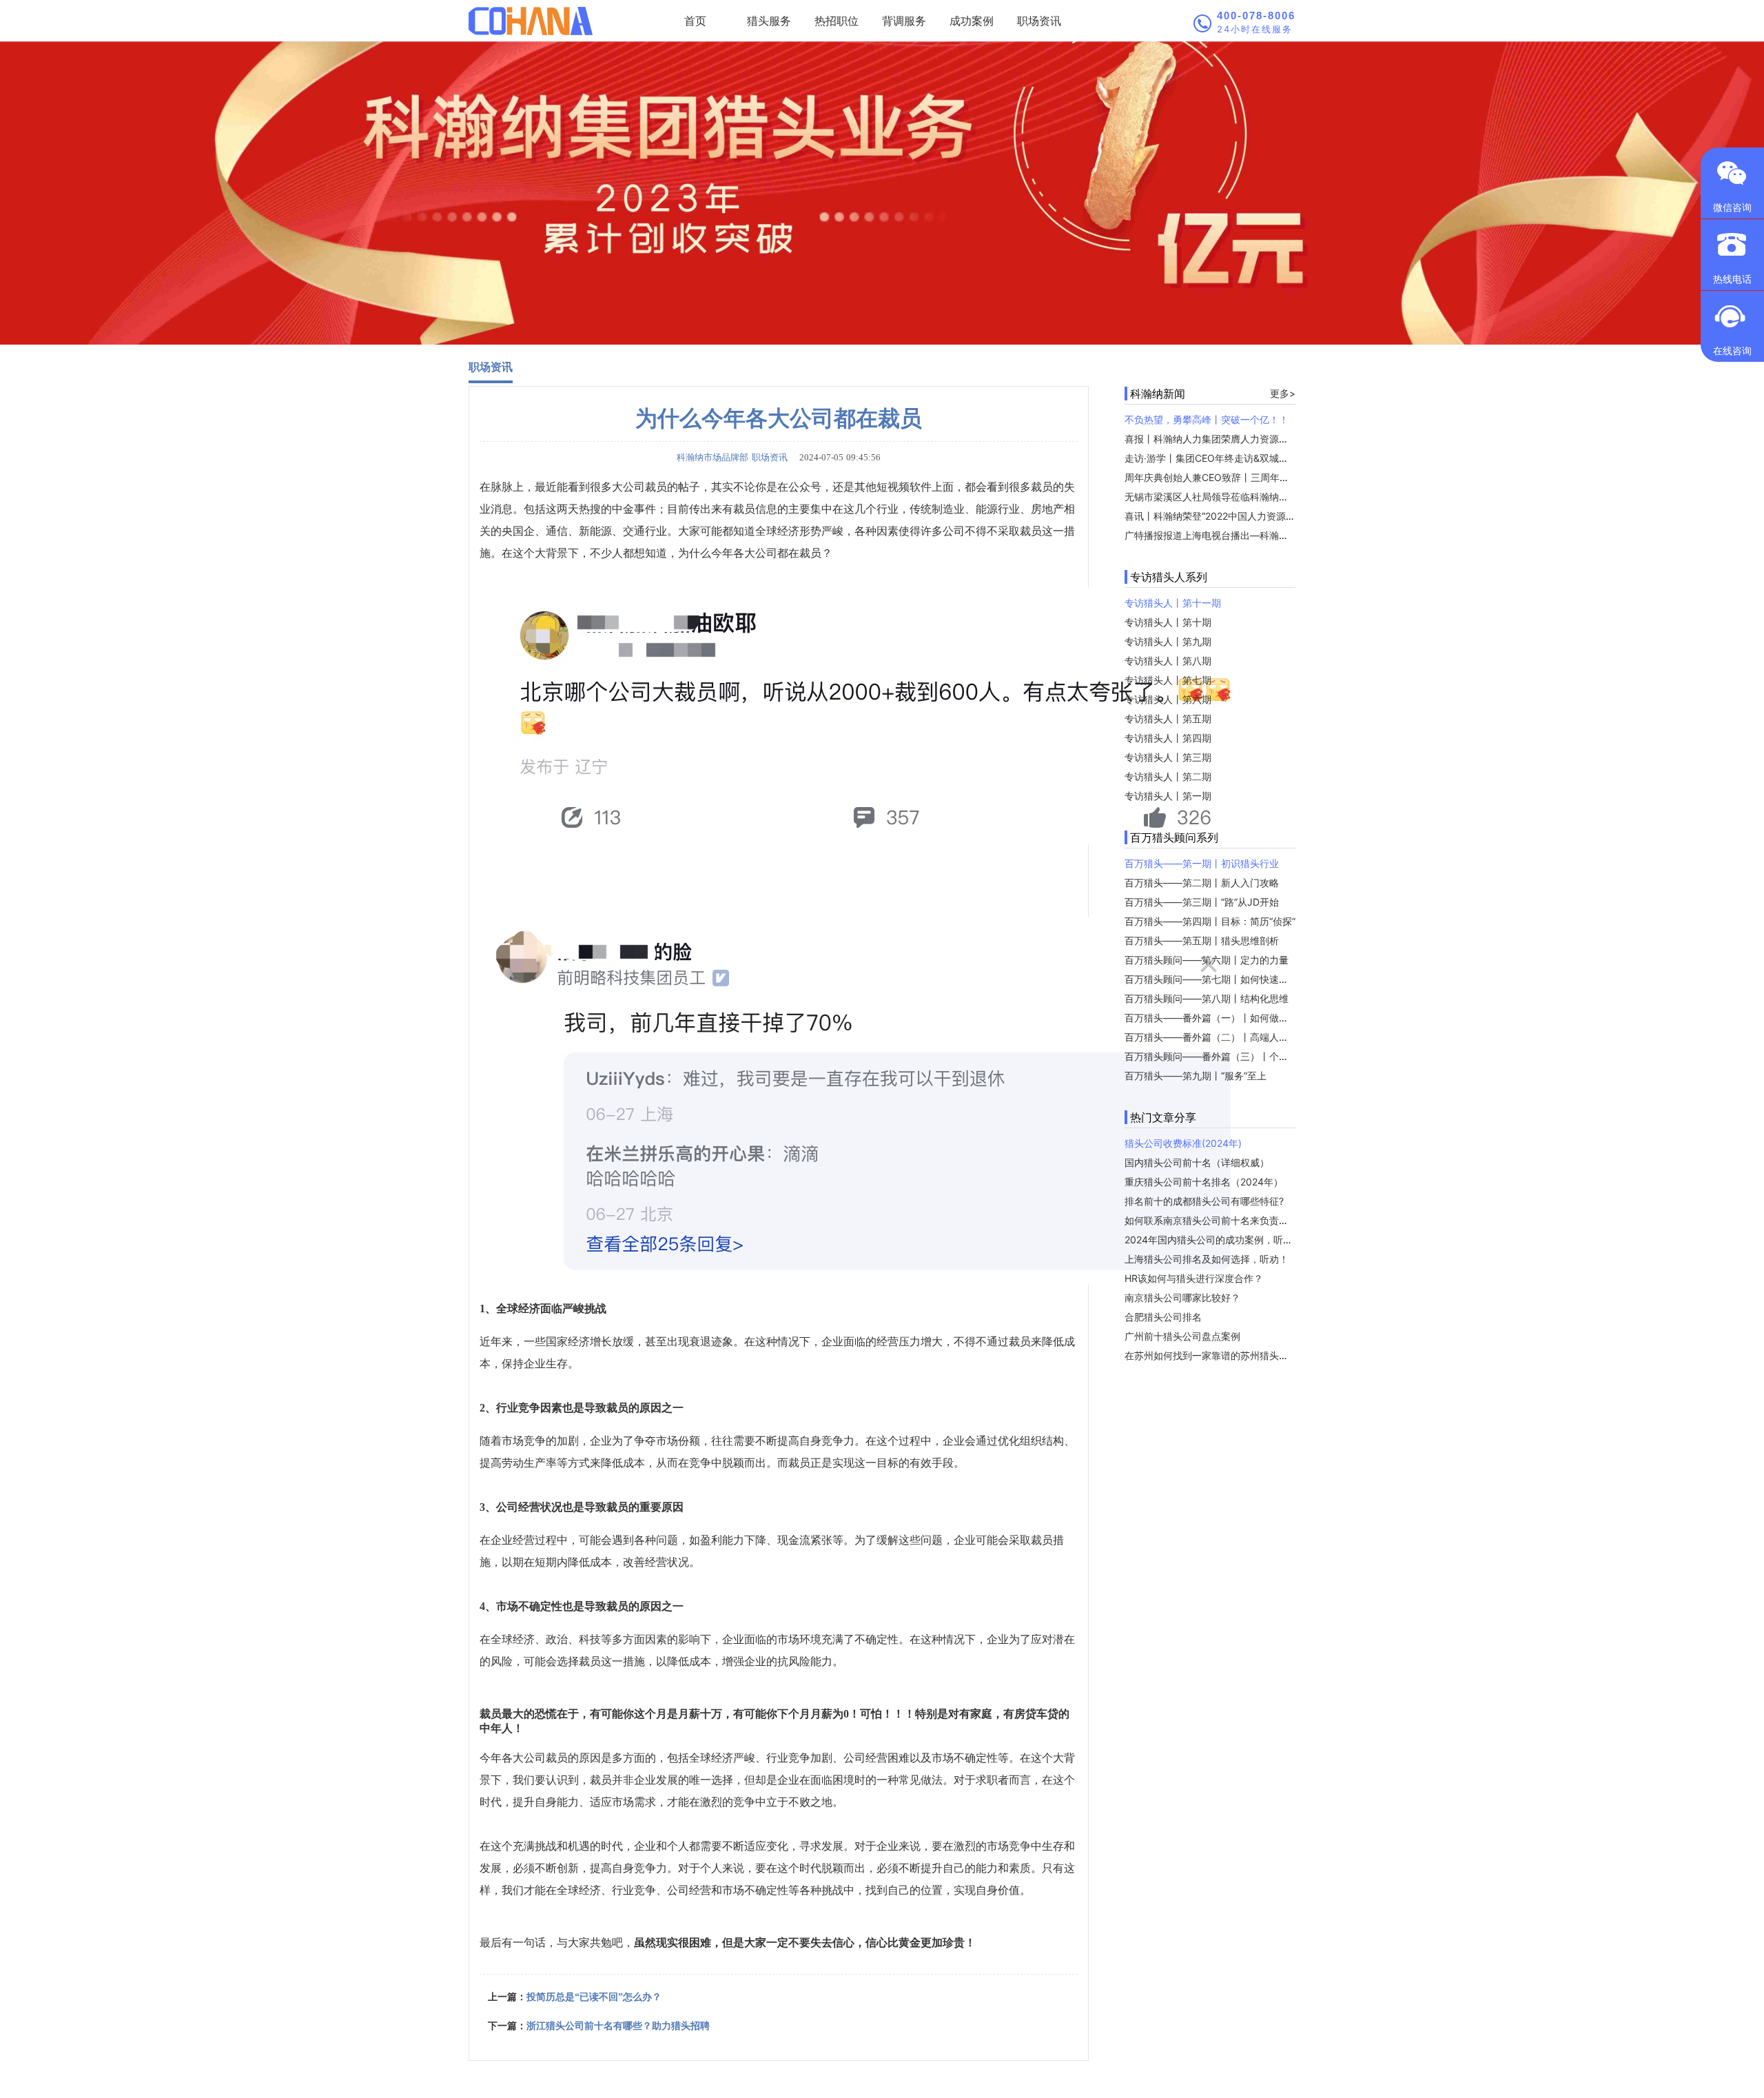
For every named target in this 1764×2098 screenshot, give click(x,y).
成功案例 (972, 21)
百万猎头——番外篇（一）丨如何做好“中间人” (1224, 1018)
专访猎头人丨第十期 (1168, 622)
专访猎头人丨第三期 (1168, 757)
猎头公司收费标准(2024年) (1183, 1143)
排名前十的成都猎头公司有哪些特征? (1204, 1201)
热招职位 (837, 21)
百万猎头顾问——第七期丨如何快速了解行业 (1221, 979)
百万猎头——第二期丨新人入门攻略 (1202, 883)
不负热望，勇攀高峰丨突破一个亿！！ (1207, 419)
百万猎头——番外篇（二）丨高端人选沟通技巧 (1226, 1037)
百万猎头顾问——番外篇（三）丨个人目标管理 (1226, 1056)
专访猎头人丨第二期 (1168, 776)
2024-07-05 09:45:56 (836, 457)
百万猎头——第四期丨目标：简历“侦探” (1210, 921)
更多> (1283, 393)
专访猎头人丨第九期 (1168, 641)
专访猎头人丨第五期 (1168, 719)
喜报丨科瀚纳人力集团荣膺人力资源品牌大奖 (1221, 439)
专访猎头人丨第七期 (1168, 680)
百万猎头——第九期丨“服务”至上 (1196, 1076)
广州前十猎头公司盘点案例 (1182, 1336)
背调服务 (904, 21)
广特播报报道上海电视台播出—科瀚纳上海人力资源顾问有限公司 (1264, 535)
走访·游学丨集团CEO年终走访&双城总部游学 (1221, 458)
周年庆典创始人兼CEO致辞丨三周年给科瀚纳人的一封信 (1245, 477)
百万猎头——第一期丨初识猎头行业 (1202, 863)
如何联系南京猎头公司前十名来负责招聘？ (1216, 1220)
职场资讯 (1039, 21)
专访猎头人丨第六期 (1168, 699)
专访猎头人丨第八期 (1168, 661)
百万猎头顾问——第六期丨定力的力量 (1207, 960)
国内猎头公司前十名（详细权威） (1197, 1162)
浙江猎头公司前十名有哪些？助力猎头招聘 (618, 2026)
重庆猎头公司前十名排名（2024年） (1204, 1182)
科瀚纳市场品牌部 (712, 457)
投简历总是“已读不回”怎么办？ (594, 1997)
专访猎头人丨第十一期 (1173, 603)
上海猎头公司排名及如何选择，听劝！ (1207, 1259)
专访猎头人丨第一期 (1168, 796)
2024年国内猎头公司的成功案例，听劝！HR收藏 (1230, 1240)
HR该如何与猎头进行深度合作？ (1194, 1278)
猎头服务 (769, 21)
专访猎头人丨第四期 (1168, 738)
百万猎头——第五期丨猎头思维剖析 (1202, 940)
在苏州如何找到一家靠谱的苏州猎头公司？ (1216, 1355)
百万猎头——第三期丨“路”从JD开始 (1202, 902)
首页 (695, 21)
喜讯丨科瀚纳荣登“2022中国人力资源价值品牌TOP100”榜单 (1254, 516)
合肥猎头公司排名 (1163, 1317)
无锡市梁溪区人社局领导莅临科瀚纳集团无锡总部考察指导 (1250, 497)
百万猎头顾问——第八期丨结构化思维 (1207, 998)
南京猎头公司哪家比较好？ (1182, 1297)
